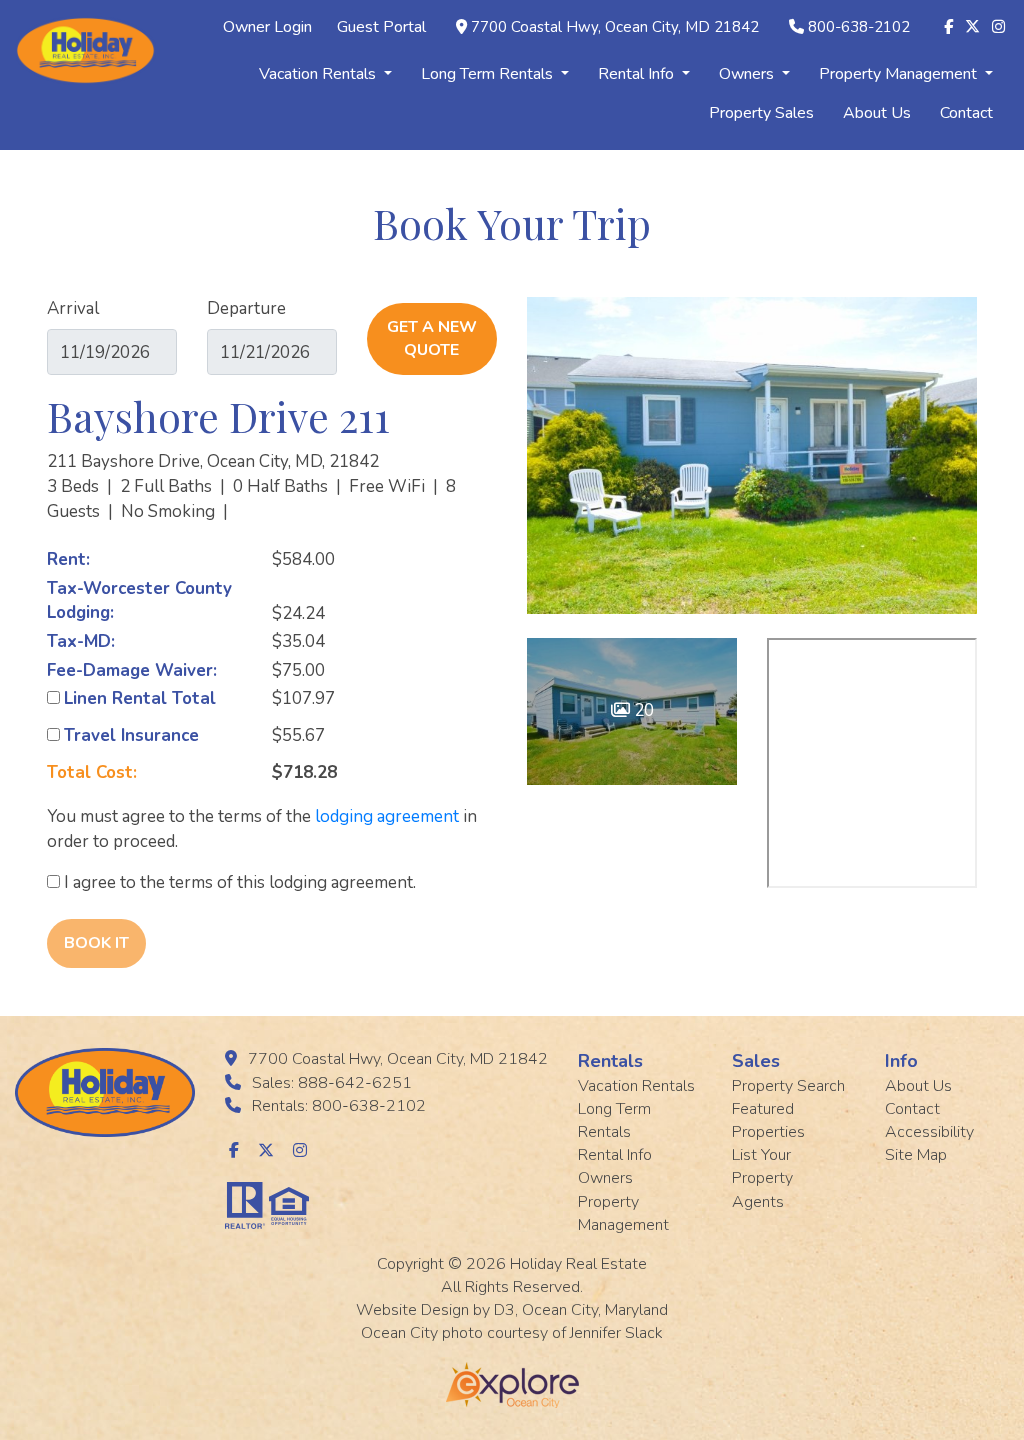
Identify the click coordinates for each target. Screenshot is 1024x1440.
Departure (246, 308)
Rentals (610, 1061)
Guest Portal (381, 27)
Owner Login (267, 27)
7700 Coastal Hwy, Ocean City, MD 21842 (615, 27)
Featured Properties (768, 1120)
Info (901, 1061)
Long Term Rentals (489, 74)
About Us (877, 113)
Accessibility (929, 1132)
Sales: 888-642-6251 (332, 1083)
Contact (966, 113)
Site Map (916, 1155)
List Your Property (762, 1166)
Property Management (900, 74)
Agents (758, 1202)
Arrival (73, 308)
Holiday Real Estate (578, 1264)
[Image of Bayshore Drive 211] (752, 455)
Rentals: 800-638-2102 (339, 1106)
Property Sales (761, 113)
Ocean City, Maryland (595, 1310)
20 (642, 710)
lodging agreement (387, 816)
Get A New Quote (432, 338)
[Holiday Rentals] (85, 49)
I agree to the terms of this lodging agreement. (238, 882)
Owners (748, 74)
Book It (96, 943)
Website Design (412, 1310)
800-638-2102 (859, 27)
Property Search (788, 1086)
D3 (504, 1310)
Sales (756, 1061)
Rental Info (638, 74)
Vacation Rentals (319, 74)
